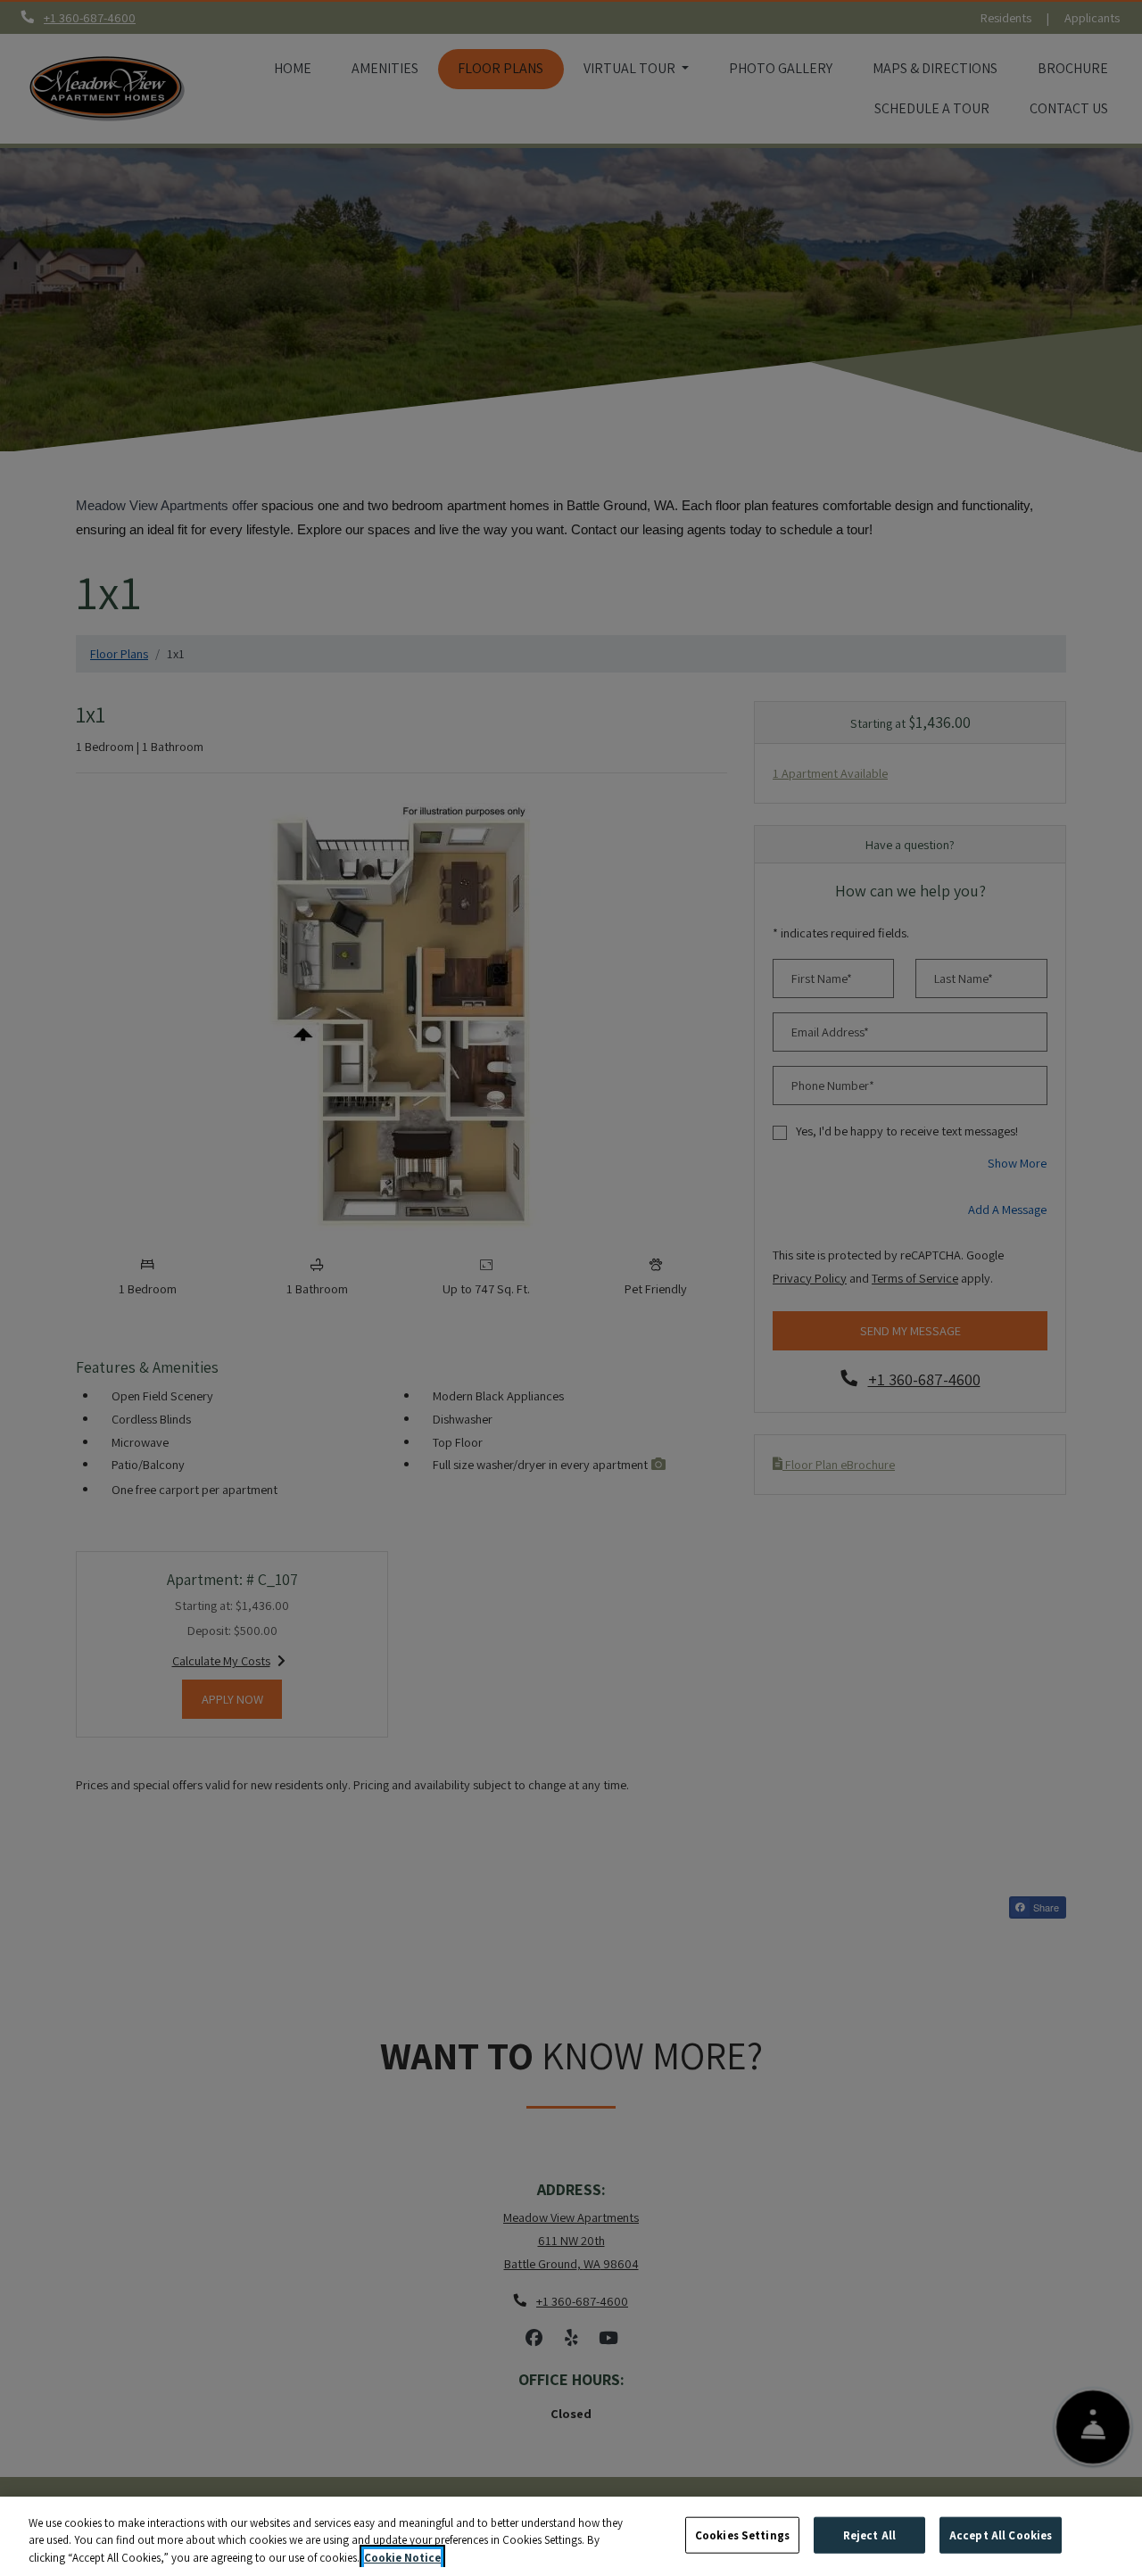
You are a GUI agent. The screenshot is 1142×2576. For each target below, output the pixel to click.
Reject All (869, 2535)
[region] (571, 2536)
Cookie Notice (402, 2558)
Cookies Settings (742, 2535)
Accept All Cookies (1001, 2535)
